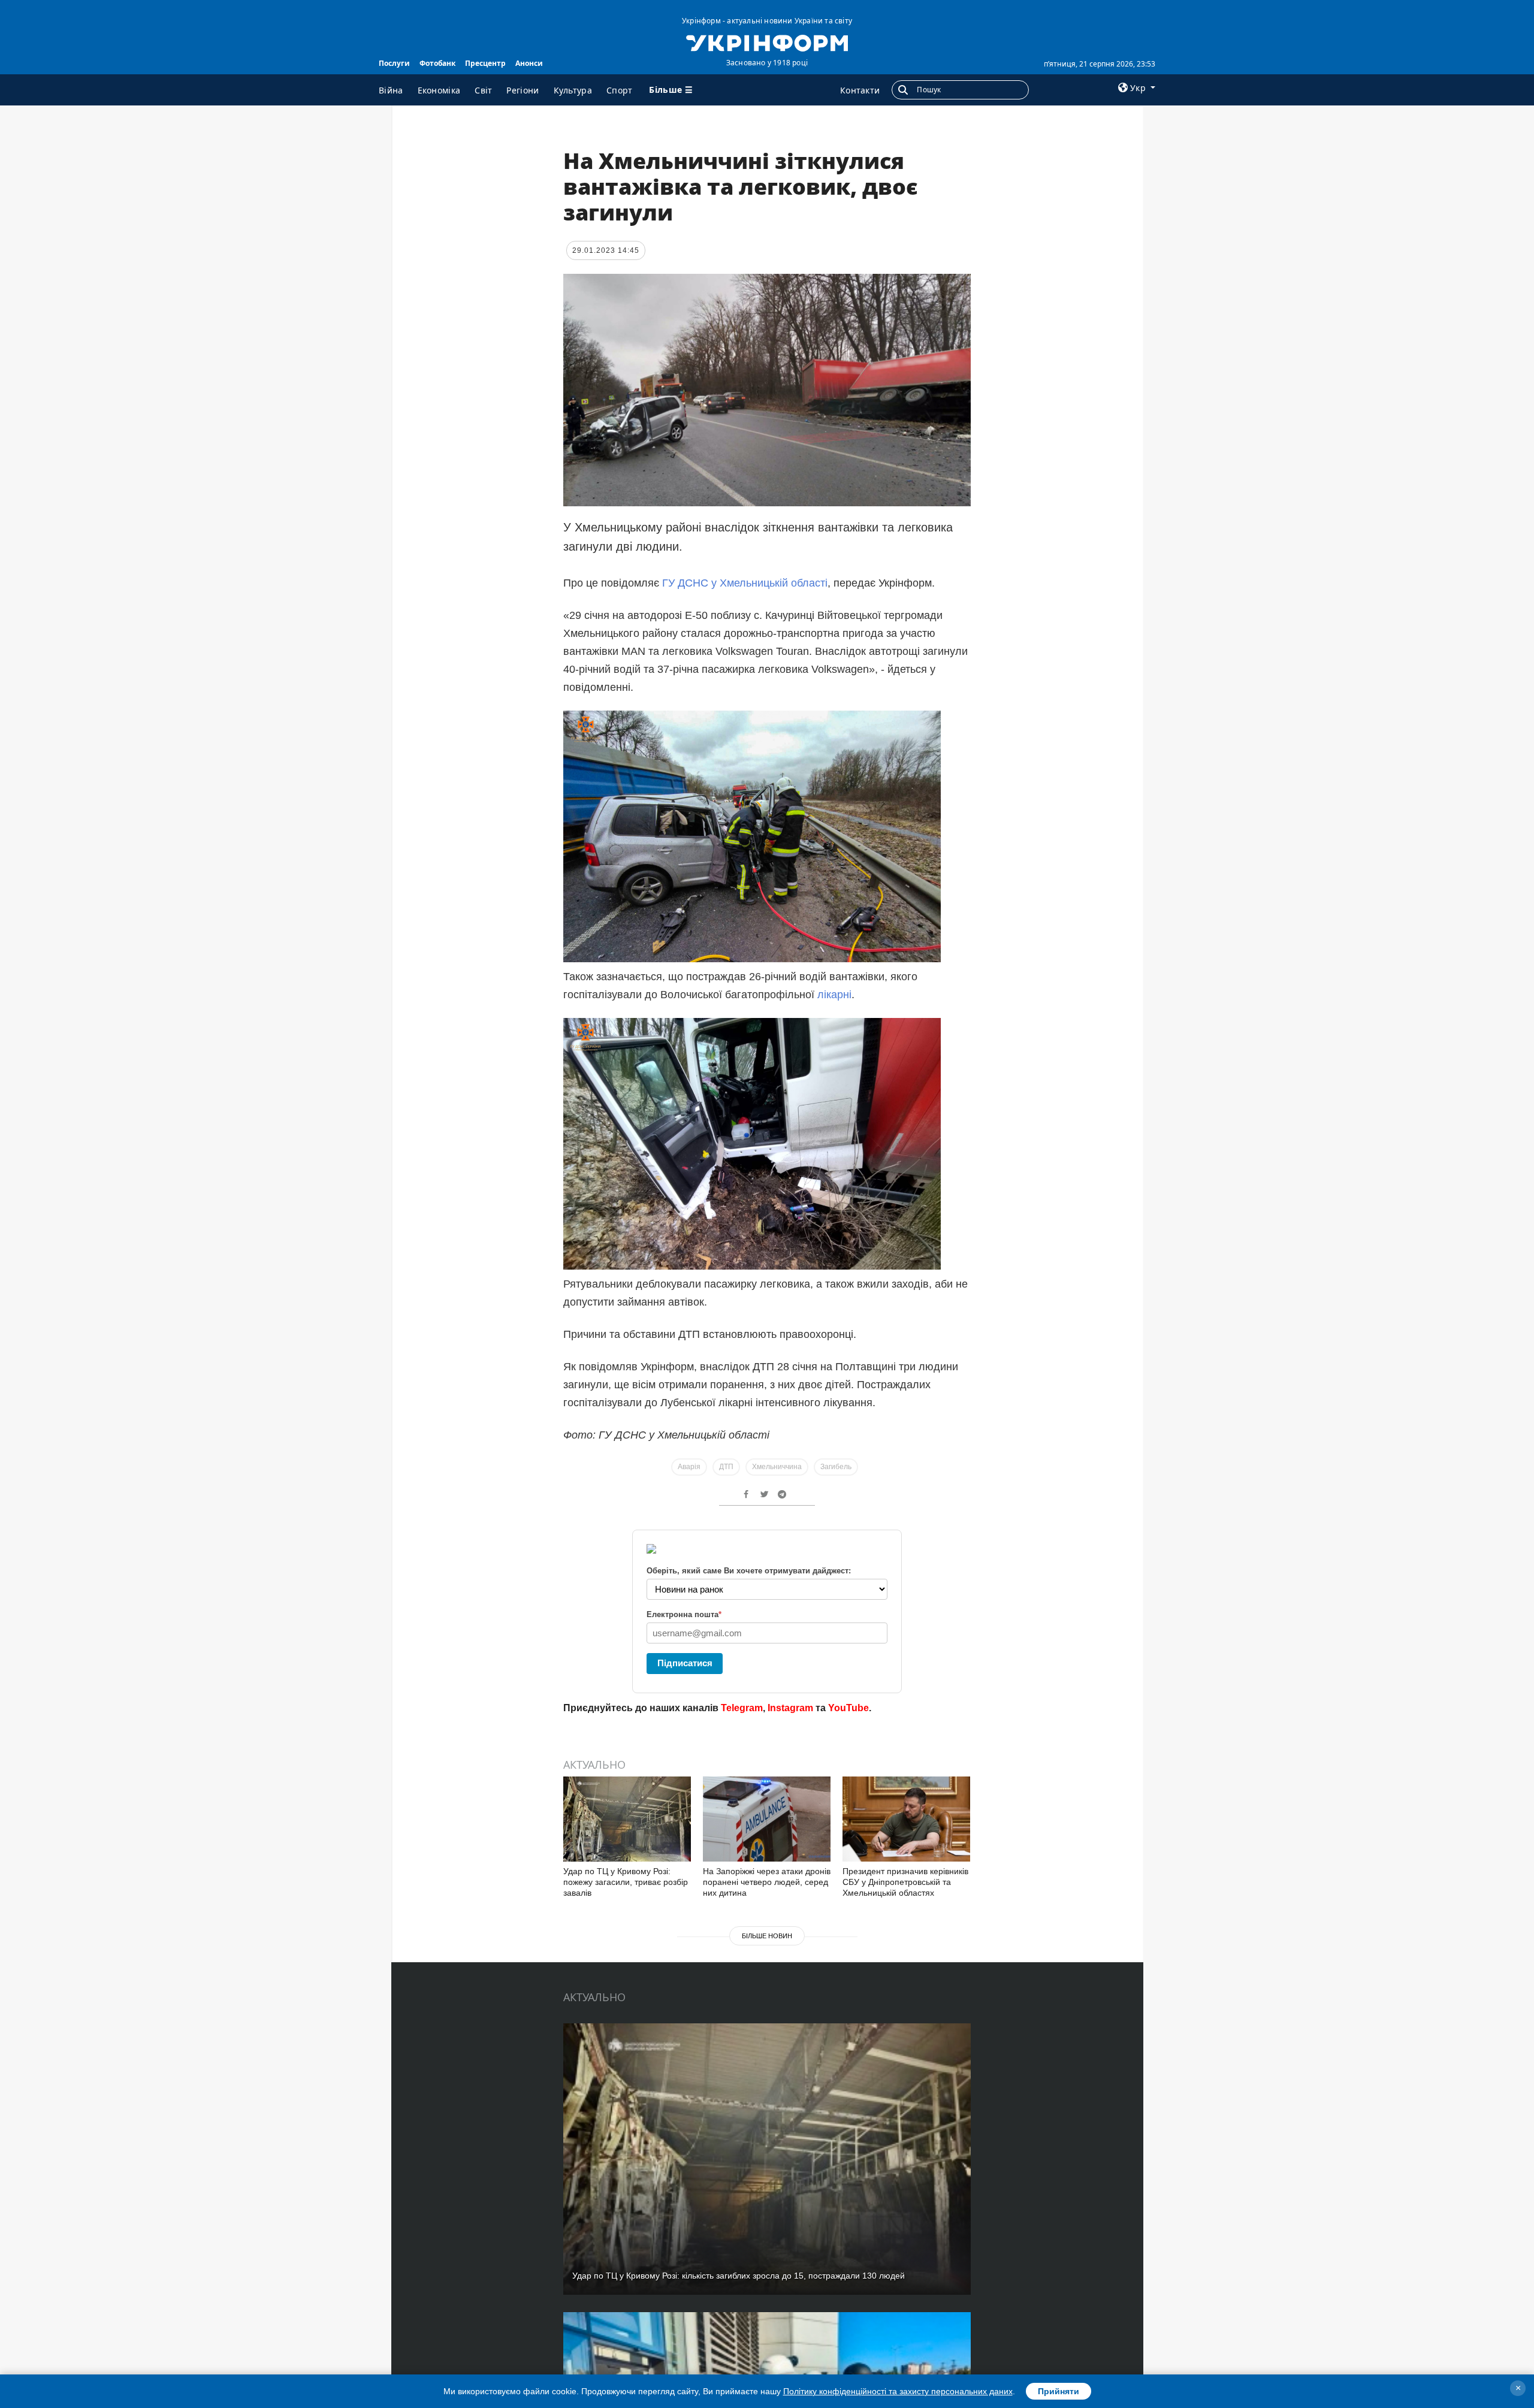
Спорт (620, 90)
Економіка (439, 90)
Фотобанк (437, 63)
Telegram (742, 1708)
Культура (573, 90)
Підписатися (685, 1663)
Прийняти (1059, 2391)
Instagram (790, 1708)
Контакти (860, 90)
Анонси (529, 63)
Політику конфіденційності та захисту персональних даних (898, 2391)
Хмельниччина (777, 1467)
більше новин (767, 1936)
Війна (391, 90)
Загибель (836, 1467)
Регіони (523, 90)
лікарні (834, 995)
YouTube (848, 1708)
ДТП (726, 1467)
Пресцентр (485, 63)
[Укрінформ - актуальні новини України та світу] (767, 42)
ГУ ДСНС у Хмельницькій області (745, 583)
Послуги (394, 63)
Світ (483, 90)
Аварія (689, 1467)
